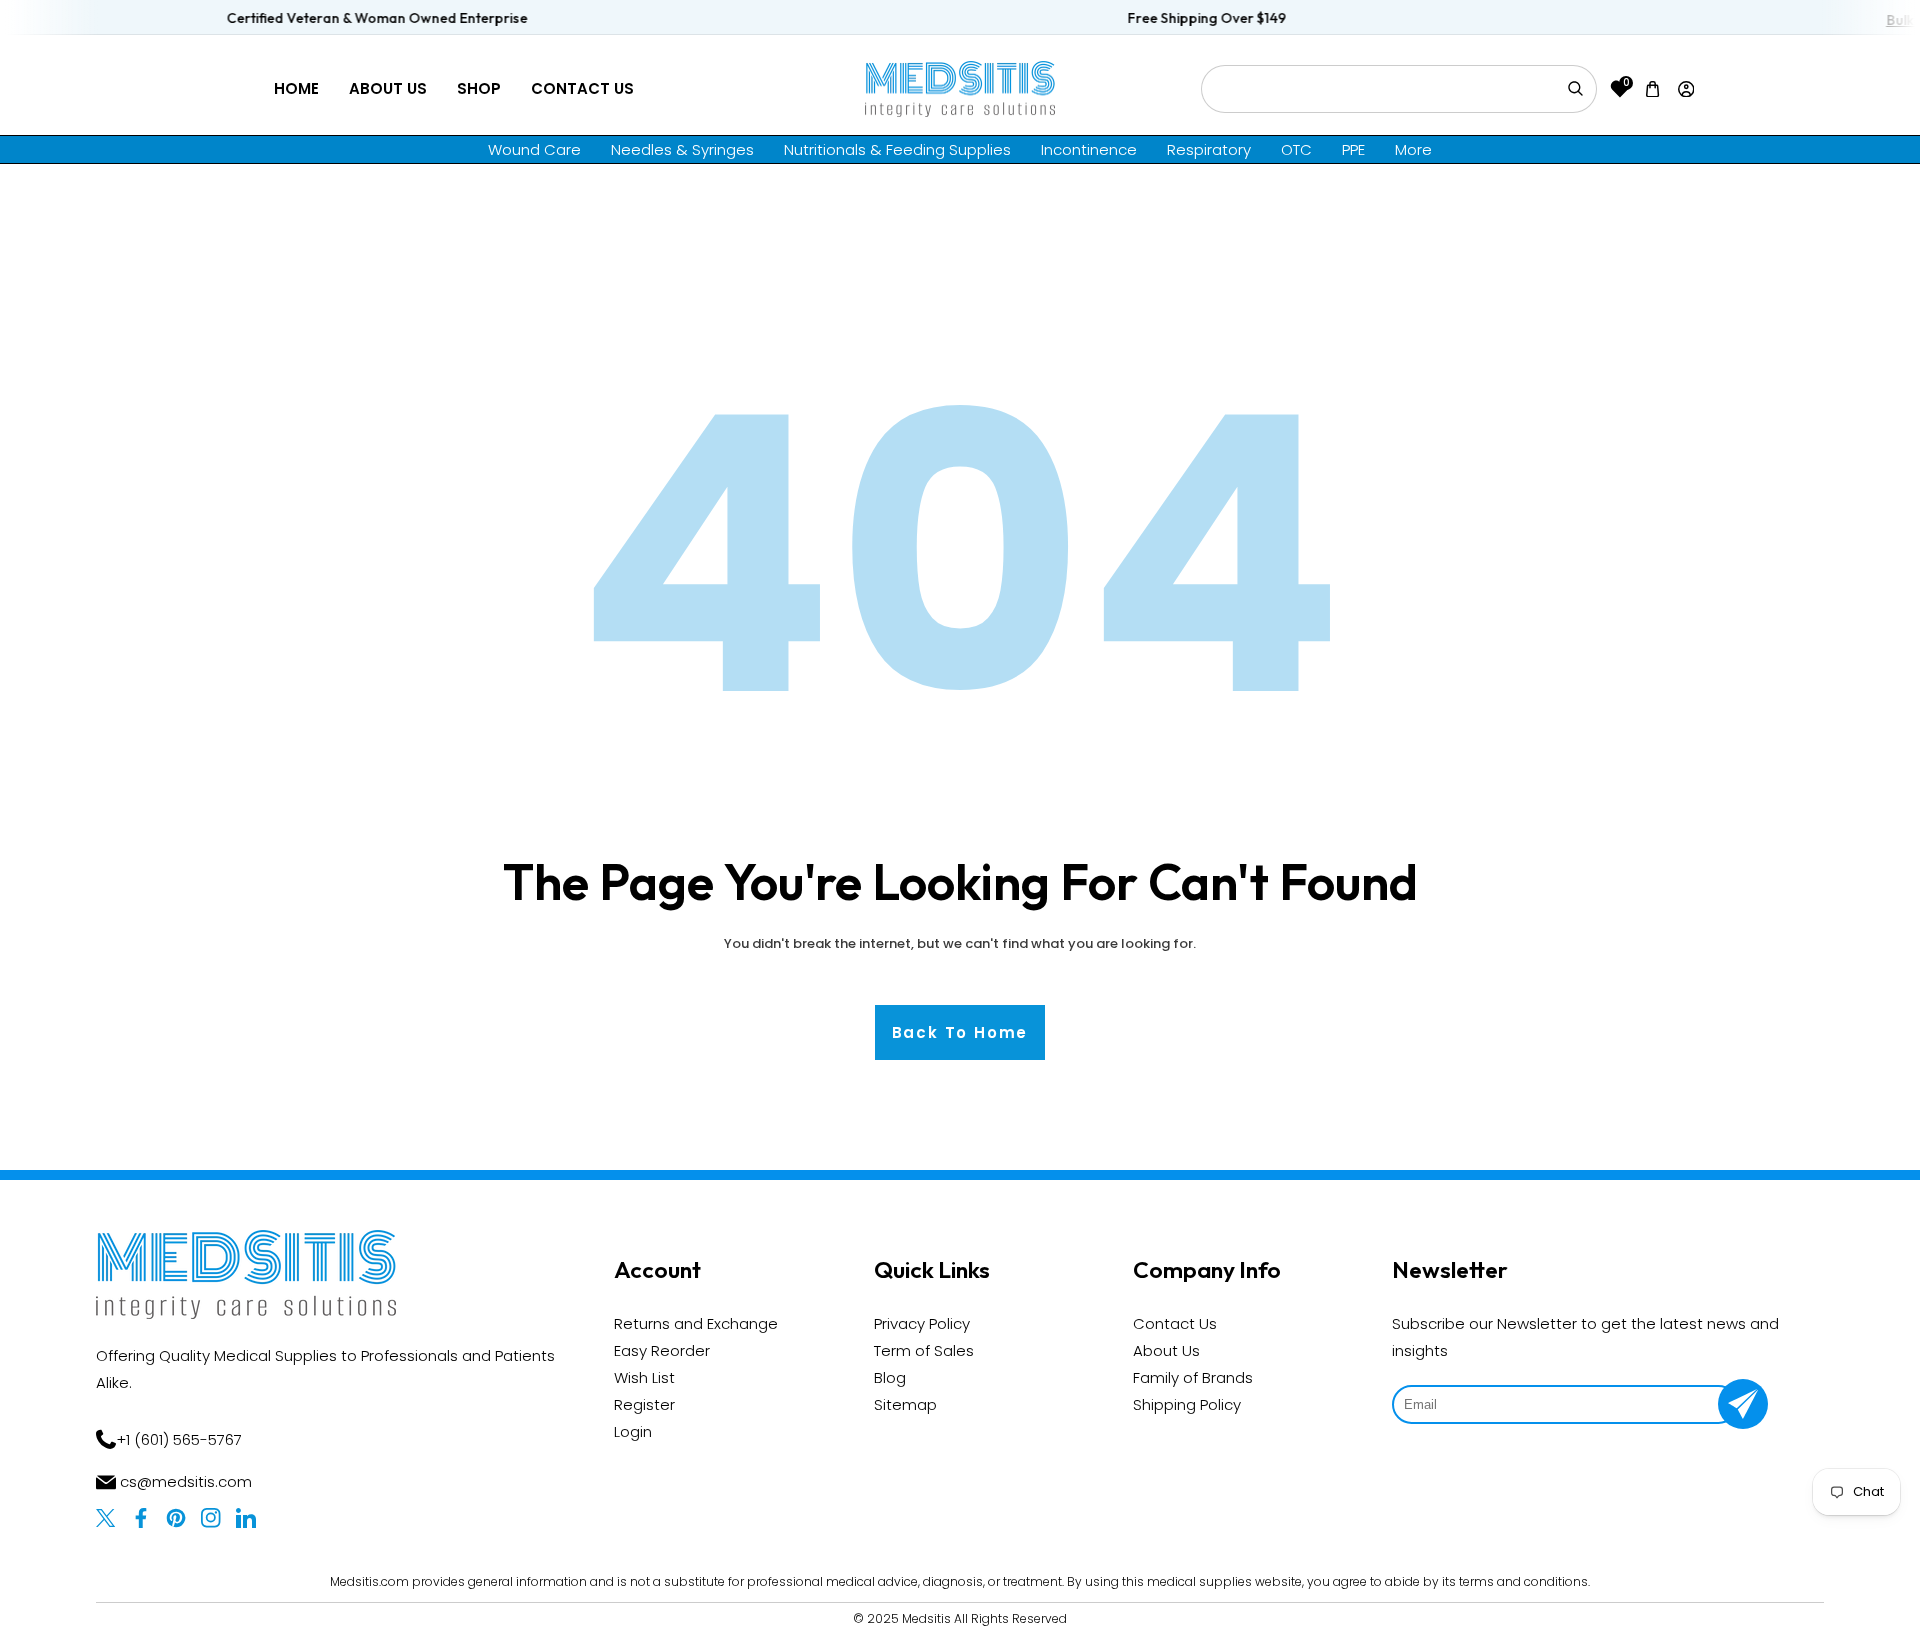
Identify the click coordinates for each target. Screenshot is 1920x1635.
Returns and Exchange (696, 1323)
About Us (388, 88)
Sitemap (905, 1404)
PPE (1353, 149)
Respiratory (1209, 149)
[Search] (1575, 89)
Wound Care (534, 149)
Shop (479, 88)
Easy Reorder (662, 1350)
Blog (890, 1377)
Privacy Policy (922, 1323)
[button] (1653, 88)
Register (644, 1404)
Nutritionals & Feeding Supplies (897, 149)
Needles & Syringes (682, 149)
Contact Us (582, 88)
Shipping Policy (1187, 1404)
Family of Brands (1193, 1377)
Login (633, 1431)
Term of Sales (924, 1350)
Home (296, 88)
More (1413, 149)
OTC (1296, 149)
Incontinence (1089, 149)
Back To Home (960, 1032)
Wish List (644, 1377)
